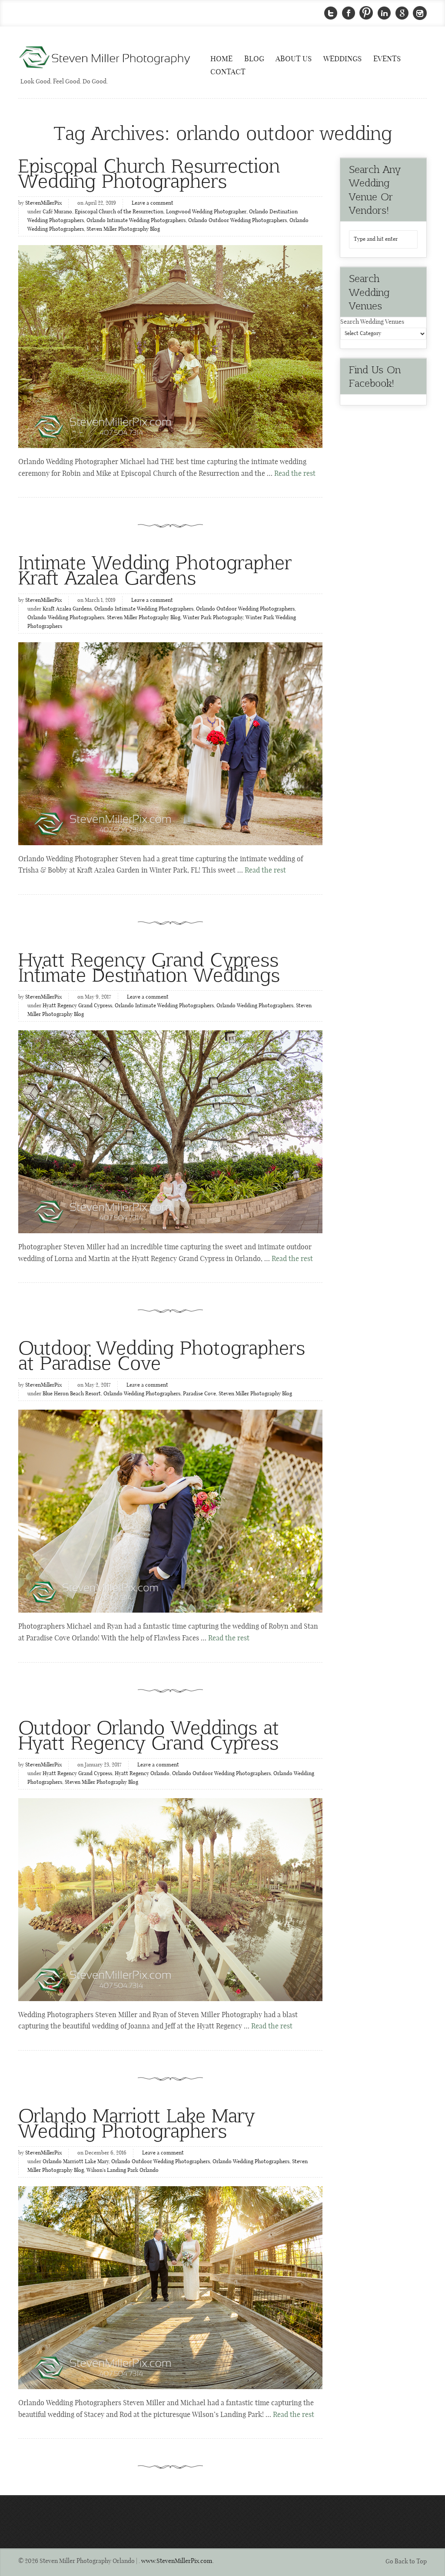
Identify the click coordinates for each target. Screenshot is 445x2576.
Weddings (342, 59)
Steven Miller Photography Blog (123, 229)
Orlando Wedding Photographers (66, 618)
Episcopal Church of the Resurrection (119, 212)
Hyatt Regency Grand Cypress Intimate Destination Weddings (149, 966)
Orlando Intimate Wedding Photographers (136, 221)
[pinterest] (366, 13)
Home (221, 59)
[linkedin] (384, 13)
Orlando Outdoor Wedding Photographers (237, 221)
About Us (294, 59)
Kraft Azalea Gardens (67, 609)
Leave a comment (153, 203)
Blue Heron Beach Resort (72, 1394)
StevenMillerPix (43, 203)
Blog (254, 59)
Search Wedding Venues (372, 322)
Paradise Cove (199, 1394)
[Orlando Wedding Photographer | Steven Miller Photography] (105, 58)
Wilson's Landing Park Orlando (123, 2171)
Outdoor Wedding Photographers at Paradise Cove (162, 1354)
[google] (402, 13)
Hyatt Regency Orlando (142, 1774)
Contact (228, 72)
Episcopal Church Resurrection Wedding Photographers (149, 173)
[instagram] (420, 13)
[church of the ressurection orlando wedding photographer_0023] (170, 347)
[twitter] (331, 13)
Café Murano (57, 212)
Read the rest (295, 474)
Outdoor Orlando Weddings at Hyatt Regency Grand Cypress (149, 1734)
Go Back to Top (406, 2562)
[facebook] (349, 13)
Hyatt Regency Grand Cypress (77, 1006)
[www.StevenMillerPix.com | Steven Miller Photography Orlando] (170, 1132)
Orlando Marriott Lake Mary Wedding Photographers (136, 2122)
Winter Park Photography (213, 618)
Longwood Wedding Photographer (206, 212)
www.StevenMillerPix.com (177, 2561)
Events (387, 59)
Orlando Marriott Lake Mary (76, 2162)
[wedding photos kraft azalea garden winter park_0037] (170, 744)
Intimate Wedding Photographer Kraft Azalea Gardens (155, 569)
